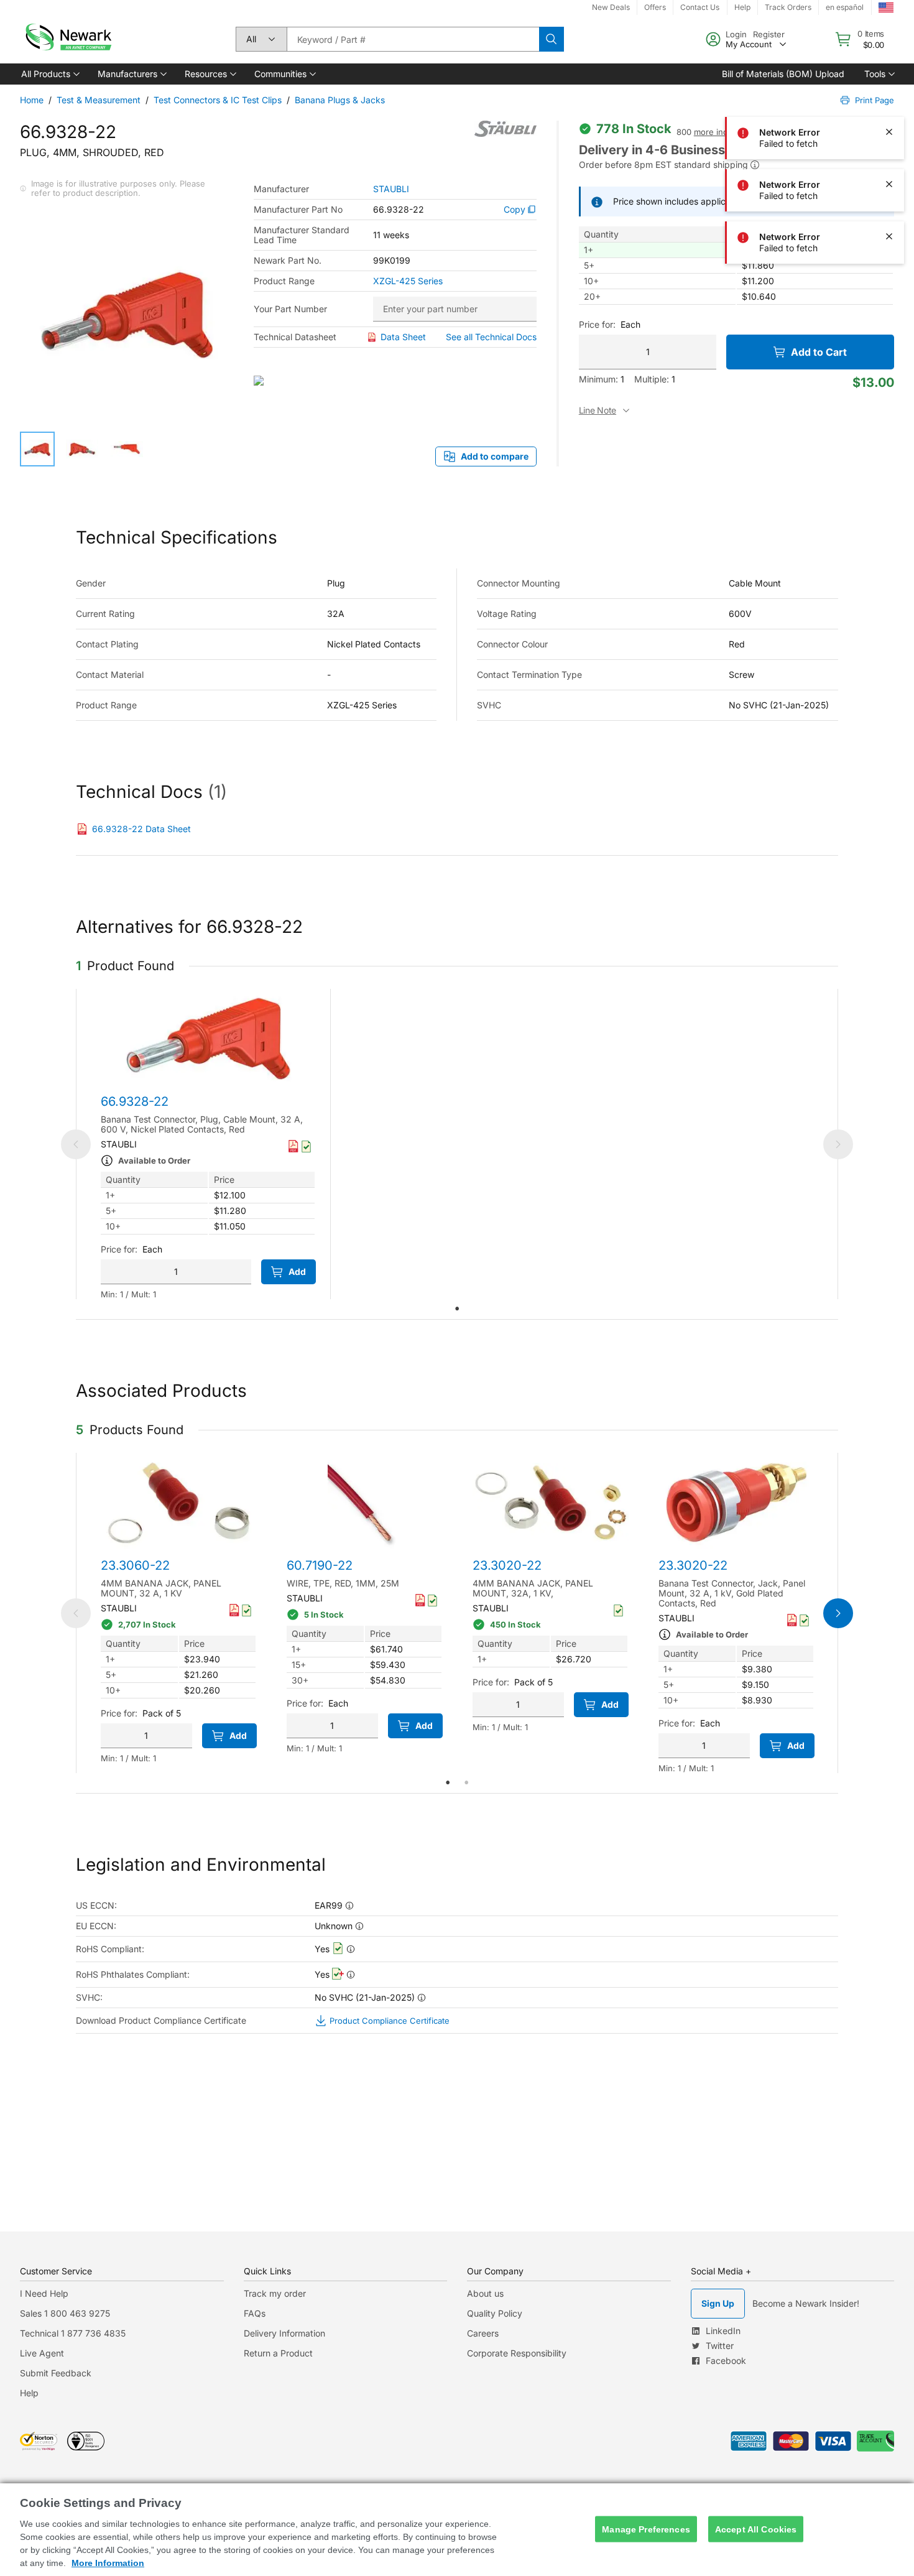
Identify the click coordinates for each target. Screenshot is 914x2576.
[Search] (552, 39)
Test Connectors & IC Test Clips (218, 100)
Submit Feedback (56, 2373)
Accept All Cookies (756, 2529)
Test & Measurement (99, 100)
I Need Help (44, 2293)
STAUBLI (391, 189)
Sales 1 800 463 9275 (65, 2313)
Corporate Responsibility (517, 2353)
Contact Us (700, 7)
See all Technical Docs (491, 337)
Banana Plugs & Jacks (340, 100)
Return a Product (278, 2353)
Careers (483, 2333)
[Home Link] (67, 39)
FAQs (255, 2313)
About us (485, 2293)
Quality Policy (495, 2313)
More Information (108, 2563)
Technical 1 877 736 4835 (73, 2333)
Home (32, 100)
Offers (655, 7)
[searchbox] (413, 39)
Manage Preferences (646, 2529)
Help (29, 2393)
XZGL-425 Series (408, 281)
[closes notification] (889, 27)
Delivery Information (284, 2333)
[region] (457, 2530)
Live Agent (42, 2353)
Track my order (275, 2293)
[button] (49, 74)
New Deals (611, 7)
